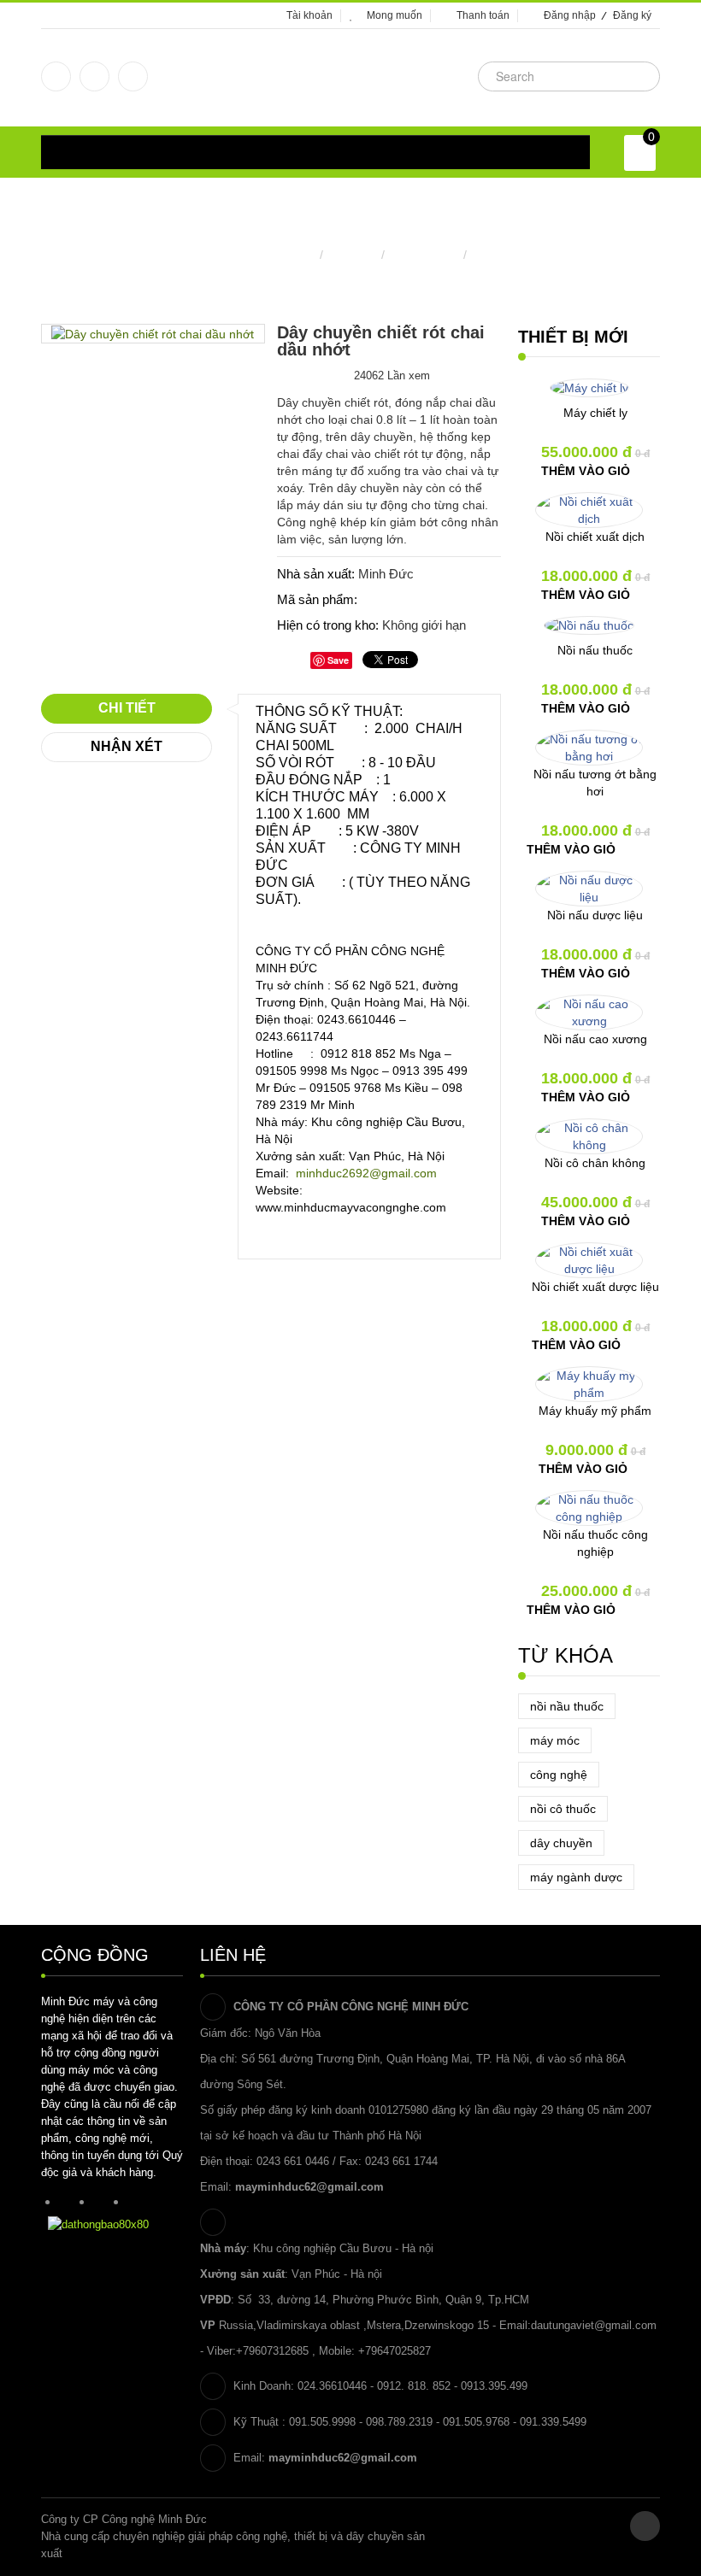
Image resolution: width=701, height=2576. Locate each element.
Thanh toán (483, 15)
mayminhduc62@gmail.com (309, 2187)
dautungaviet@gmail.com (594, 2325)
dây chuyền (561, 1843)
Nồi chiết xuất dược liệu (595, 1287)
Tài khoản (309, 15)
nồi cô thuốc (563, 1809)
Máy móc (352, 255)
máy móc (555, 1740)
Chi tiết (127, 708)
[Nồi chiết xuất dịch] (589, 510)
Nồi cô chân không (595, 1163)
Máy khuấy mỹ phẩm (595, 1411)
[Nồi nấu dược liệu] (589, 889)
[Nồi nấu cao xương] (589, 1012)
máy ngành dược (576, 1877)
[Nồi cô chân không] (589, 1136)
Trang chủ (288, 255)
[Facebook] (56, 76)
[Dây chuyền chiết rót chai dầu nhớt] (153, 333)
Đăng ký (632, 15)
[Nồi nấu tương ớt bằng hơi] (589, 748)
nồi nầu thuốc (567, 1706)
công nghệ (559, 1775)
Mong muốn (395, 15)
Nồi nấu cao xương (595, 1039)
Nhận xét (127, 746)
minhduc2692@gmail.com (366, 1173)
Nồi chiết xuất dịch (595, 537)
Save (338, 660)
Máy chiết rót (424, 255)
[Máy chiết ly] (589, 388)
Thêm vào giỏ (586, 471)
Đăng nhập (570, 15)
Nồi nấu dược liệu (595, 915)
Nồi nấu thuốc (595, 650)
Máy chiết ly (595, 413)
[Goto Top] (645, 2526)
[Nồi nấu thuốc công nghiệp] (589, 1508)
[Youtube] (133, 76)
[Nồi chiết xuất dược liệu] (589, 1260)
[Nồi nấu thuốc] (589, 625)
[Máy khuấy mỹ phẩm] (589, 1384)
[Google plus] (94, 76)
